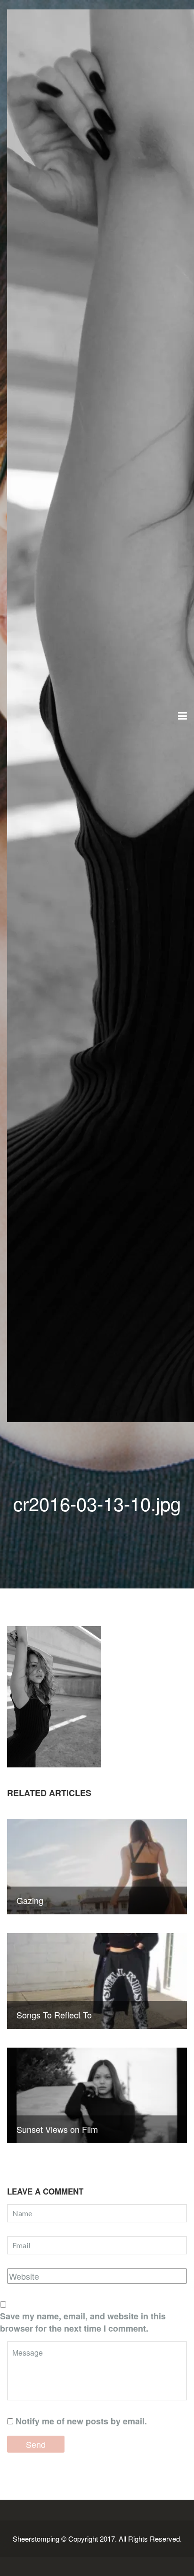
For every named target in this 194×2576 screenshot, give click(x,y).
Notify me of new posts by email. (81, 2421)
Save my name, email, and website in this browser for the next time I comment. (83, 2322)
